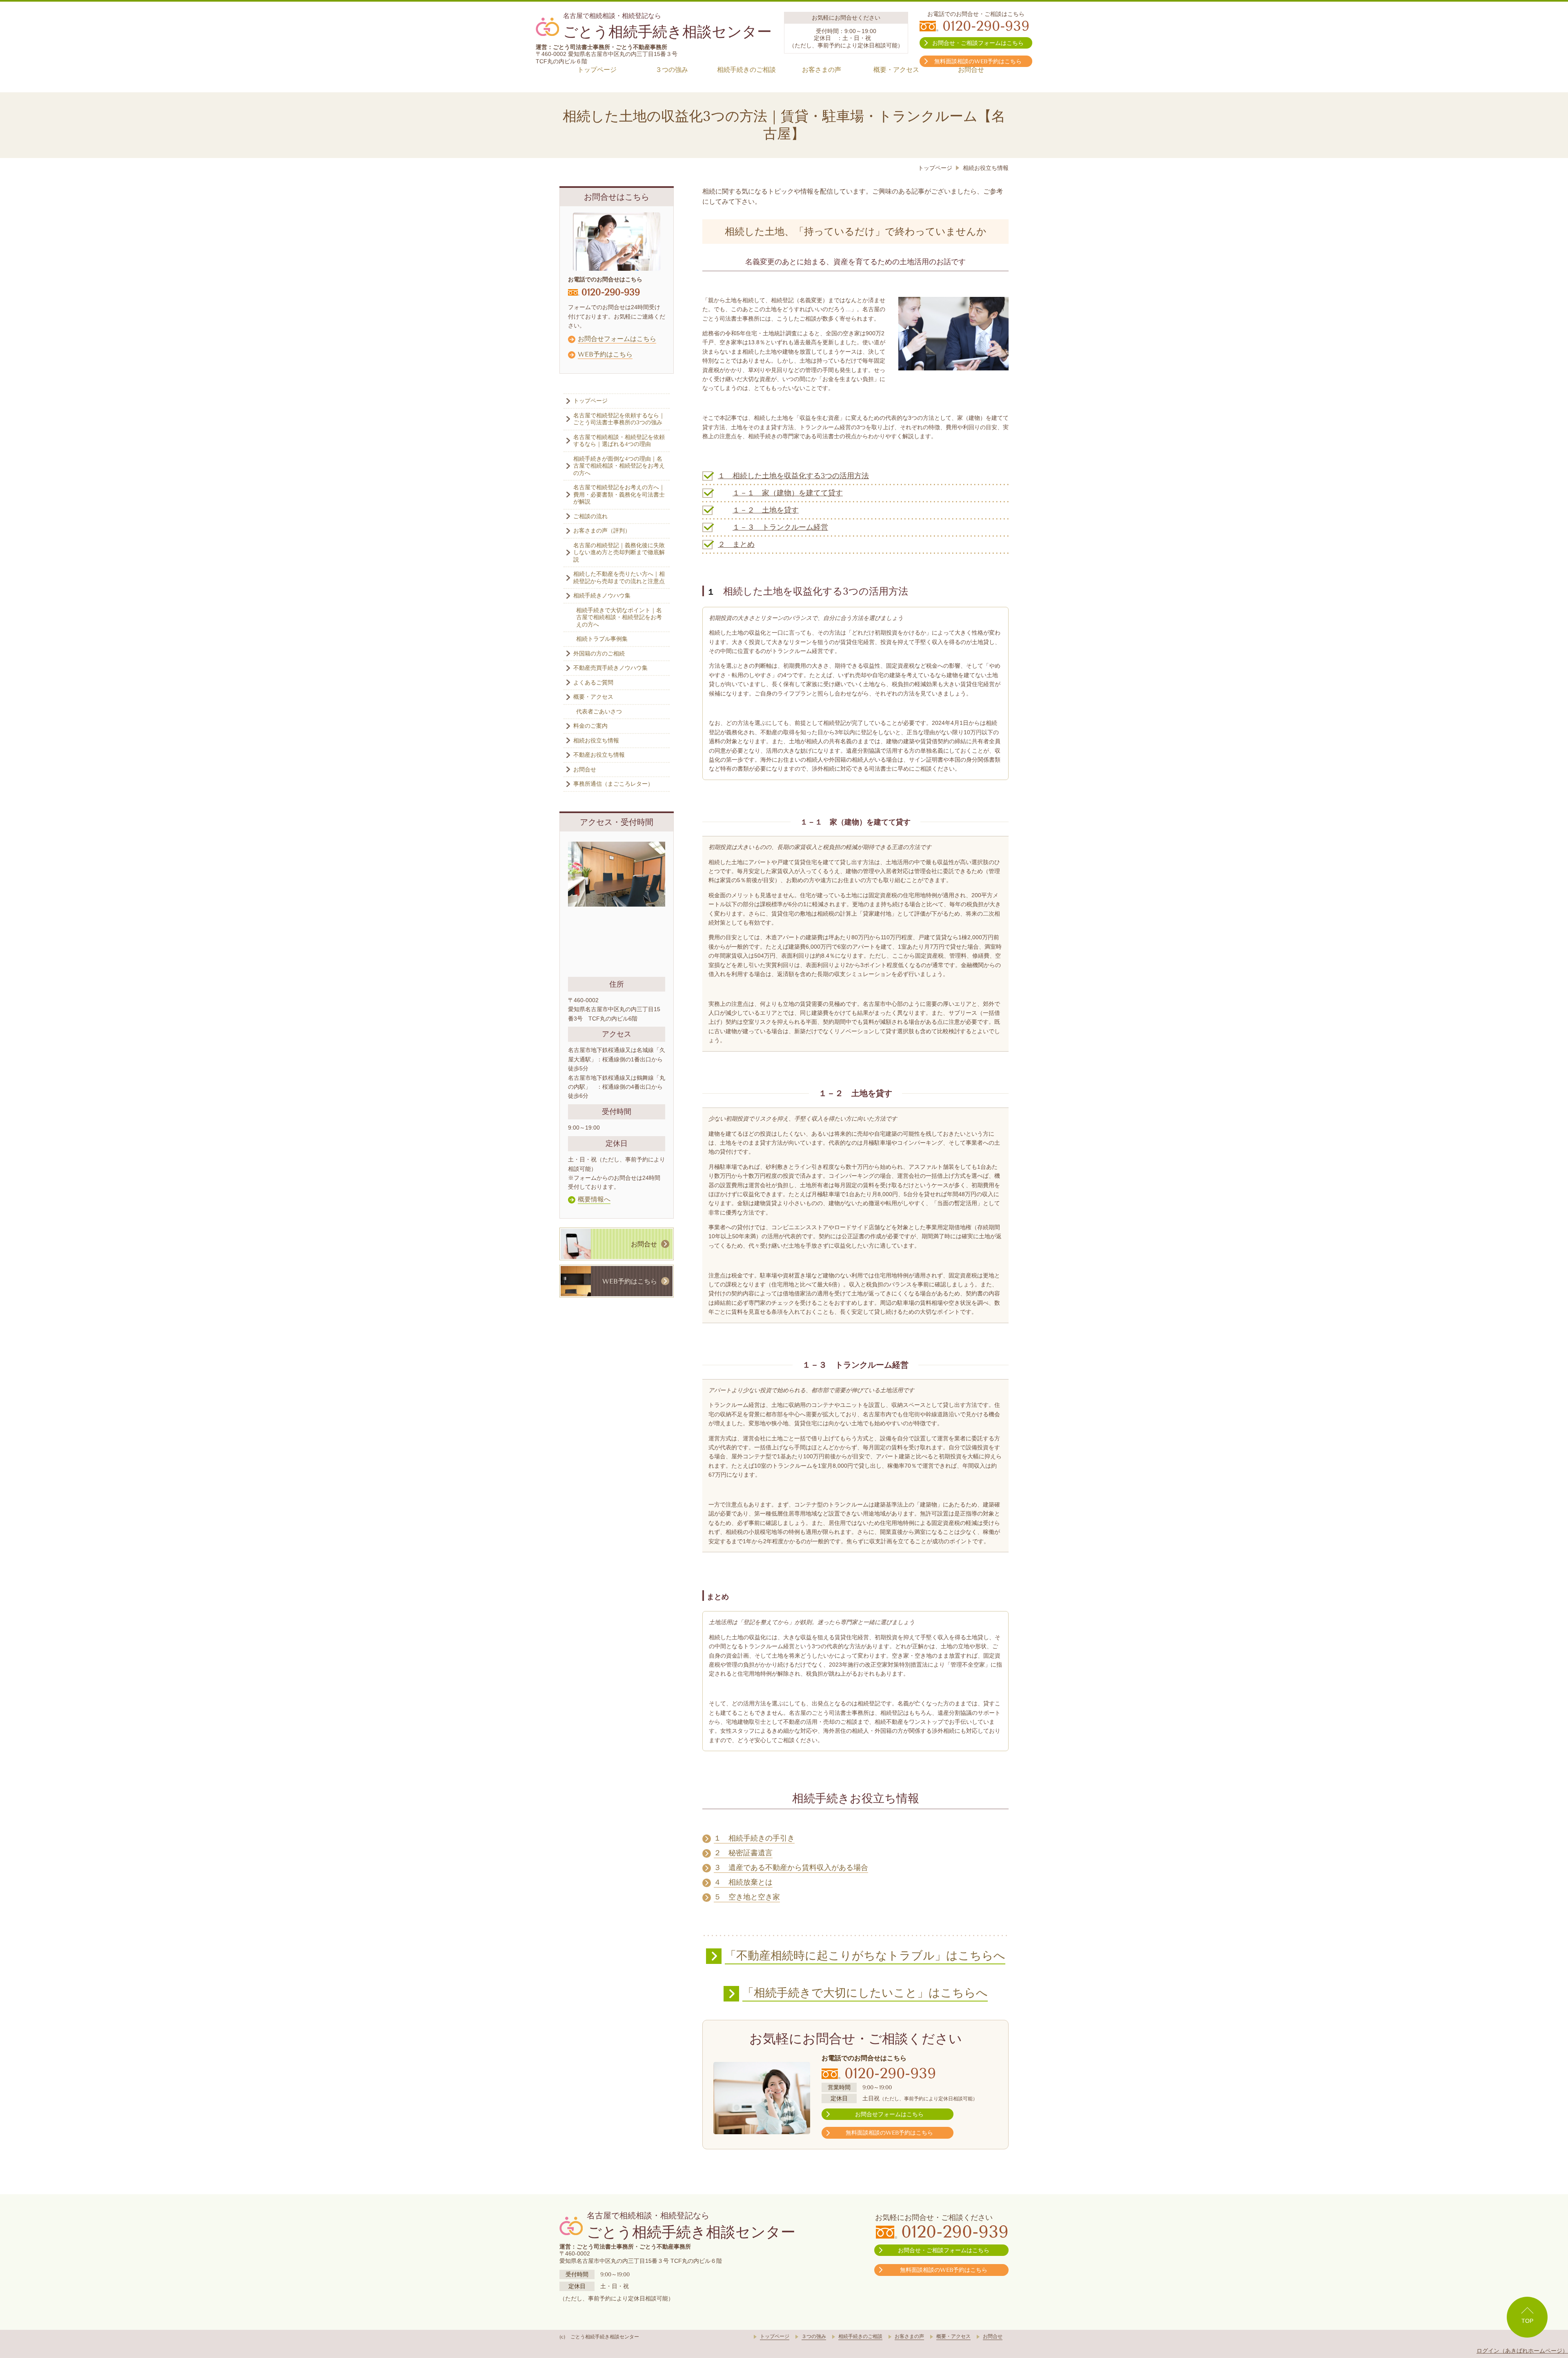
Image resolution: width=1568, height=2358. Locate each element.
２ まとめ (736, 544)
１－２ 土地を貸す (766, 510)
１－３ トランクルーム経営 (780, 527)
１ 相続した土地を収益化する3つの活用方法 (793, 476)
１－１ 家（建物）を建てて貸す (788, 493)
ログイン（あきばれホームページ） (1522, 2351)
